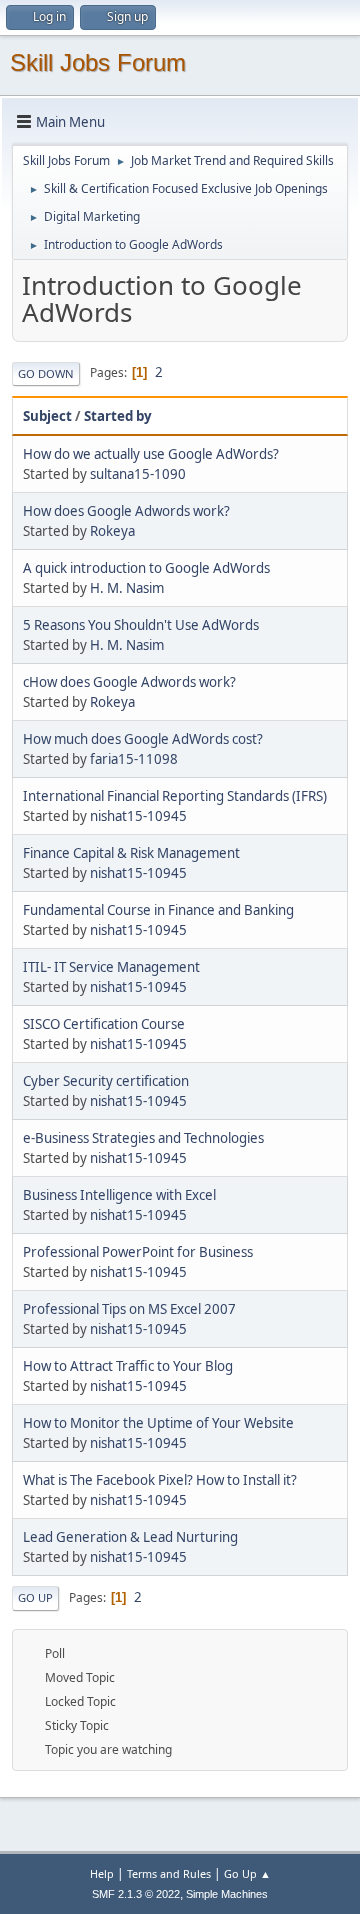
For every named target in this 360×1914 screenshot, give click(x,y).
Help (102, 1873)
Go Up (35, 1597)
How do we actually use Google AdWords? (151, 454)
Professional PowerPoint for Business (138, 1252)
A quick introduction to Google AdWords (146, 568)
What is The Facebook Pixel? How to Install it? (160, 1480)
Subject (47, 416)
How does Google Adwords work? (126, 511)
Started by (118, 416)
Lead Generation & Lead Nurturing (130, 1537)
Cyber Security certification (106, 1081)
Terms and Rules (169, 1873)
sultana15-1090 (138, 474)
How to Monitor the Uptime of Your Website (158, 1423)
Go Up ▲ (247, 1873)
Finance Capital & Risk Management (131, 853)
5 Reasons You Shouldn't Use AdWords (141, 625)
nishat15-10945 (138, 816)
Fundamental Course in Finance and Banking (158, 910)
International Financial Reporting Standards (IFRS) (175, 796)
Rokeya (112, 531)
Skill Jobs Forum (98, 62)
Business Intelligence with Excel (119, 1195)
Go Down (46, 373)
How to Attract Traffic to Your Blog (128, 1366)
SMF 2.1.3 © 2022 (136, 1894)
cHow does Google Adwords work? (129, 682)
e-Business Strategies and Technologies (143, 1138)
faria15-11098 (134, 759)
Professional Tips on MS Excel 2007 (129, 1309)
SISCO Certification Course (104, 1024)
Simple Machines (227, 1894)
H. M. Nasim (127, 588)
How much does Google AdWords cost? (143, 739)
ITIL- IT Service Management (111, 967)
